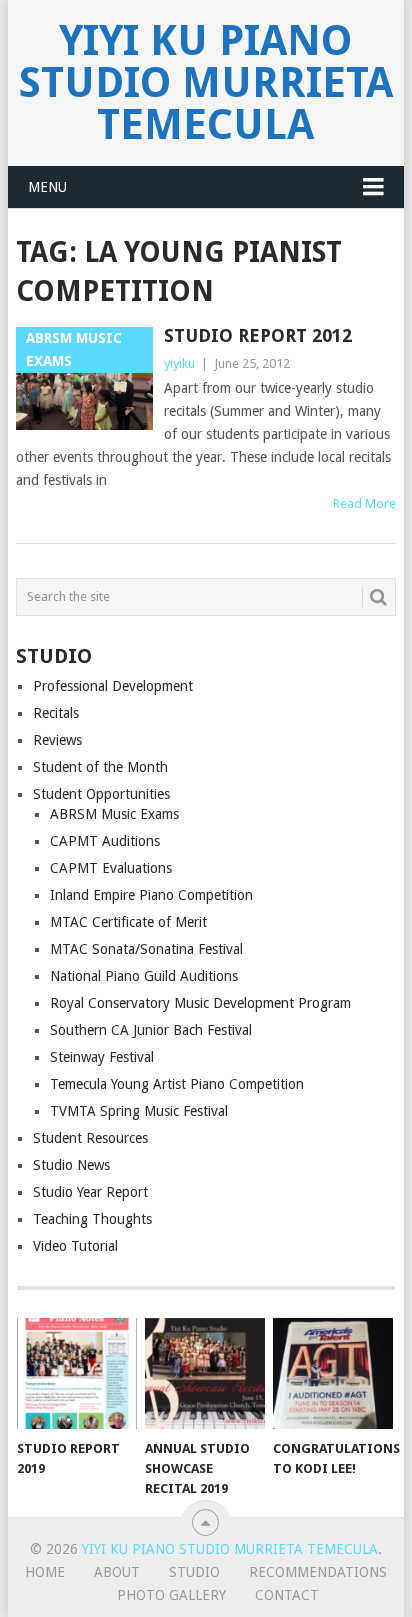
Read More (364, 503)
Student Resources (90, 1138)
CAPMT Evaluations (111, 868)
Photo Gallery (171, 1595)
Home (45, 1572)
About (117, 1572)
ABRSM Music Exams (114, 814)
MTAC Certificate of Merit (128, 922)
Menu (47, 187)
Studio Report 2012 (258, 335)
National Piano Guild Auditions (144, 976)
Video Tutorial (75, 1246)
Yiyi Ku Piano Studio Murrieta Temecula (206, 82)
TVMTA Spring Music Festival (139, 1111)
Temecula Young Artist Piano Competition (177, 1084)
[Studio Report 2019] (77, 1374)
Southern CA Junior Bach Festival (151, 1030)
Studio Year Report (90, 1192)
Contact (287, 1595)
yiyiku (179, 363)
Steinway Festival (102, 1057)
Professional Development (113, 686)
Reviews (57, 740)
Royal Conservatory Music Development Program (200, 1003)
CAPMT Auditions (105, 841)
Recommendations (318, 1572)
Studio (194, 1572)
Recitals (56, 713)
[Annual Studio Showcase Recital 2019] (205, 1374)
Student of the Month (100, 767)
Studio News (71, 1165)
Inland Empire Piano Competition (151, 895)
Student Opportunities (101, 794)
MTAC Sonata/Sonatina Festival (146, 949)
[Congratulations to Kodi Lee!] (333, 1374)
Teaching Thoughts (92, 1219)
